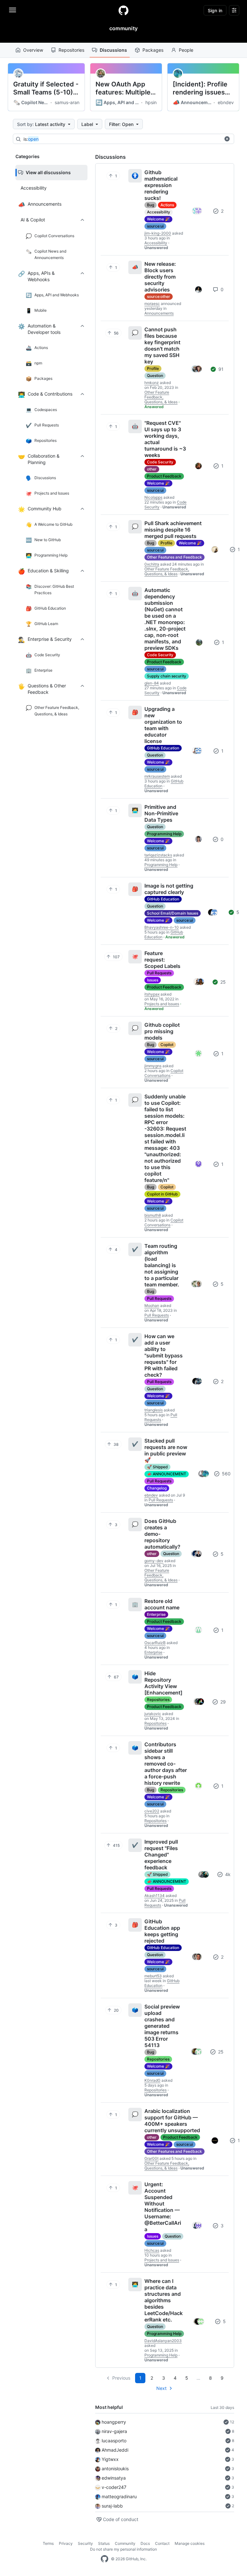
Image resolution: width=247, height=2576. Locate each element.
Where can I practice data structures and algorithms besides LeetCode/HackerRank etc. (164, 2300)
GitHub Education (163, 748)
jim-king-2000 (158, 233)
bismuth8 (153, 1215)
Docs (145, 2543)
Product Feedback (164, 476)
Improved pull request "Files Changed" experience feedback (161, 1855)
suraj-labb (112, 2506)
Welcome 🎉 (158, 219)
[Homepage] (123, 10)
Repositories (71, 50)
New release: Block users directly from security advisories (160, 277)
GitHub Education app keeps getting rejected (162, 1931)
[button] (227, 139)
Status (104, 2543)
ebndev (226, 102)
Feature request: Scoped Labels (162, 960)
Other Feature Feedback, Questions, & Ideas (161, 397)
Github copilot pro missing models (162, 1031)
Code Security (160, 462)
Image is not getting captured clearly (169, 889)
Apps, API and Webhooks (118, 103)
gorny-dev (154, 1561)
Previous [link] (121, 2378)
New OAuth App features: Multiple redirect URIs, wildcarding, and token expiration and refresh (123, 88)
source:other (159, 296)
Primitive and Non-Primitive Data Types (161, 813)
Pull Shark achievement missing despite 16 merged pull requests (173, 530)
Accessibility (159, 212)
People (186, 50)
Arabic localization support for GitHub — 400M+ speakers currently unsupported (172, 2121)
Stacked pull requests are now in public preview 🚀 (166, 1450)
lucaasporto (114, 2441)
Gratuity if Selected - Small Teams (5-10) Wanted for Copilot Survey (46, 88)
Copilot (167, 1045)
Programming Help (164, 834)
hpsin (151, 102)
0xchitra (152, 564)
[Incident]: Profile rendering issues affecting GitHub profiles (200, 88)
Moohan (152, 1306)
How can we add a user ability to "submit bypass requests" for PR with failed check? (164, 1355)
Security (85, 2543)
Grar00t (151, 2158)
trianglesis (154, 1410)
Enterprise (156, 1614)
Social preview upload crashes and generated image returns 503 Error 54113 (162, 2026)
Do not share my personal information (123, 2549)
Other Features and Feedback (174, 557)
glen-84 (152, 683)
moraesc (152, 304)
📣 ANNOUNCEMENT (167, 1474)
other (152, 469)
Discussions (113, 50)
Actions (167, 205)
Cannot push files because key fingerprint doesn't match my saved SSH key (162, 345)
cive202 (152, 1811)
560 (226, 1474)
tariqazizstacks (158, 855)
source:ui (155, 226)
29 (222, 1702)
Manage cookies (190, 2543)
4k (227, 1874)
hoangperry (114, 2422)
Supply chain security (167, 676)
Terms (48, 2543)
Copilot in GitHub (162, 1194)
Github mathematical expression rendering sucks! (161, 185)
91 (220, 369)
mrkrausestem (157, 776)
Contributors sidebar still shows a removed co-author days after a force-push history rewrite (166, 1764)
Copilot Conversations (164, 1073)
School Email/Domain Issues (173, 913)
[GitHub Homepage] (105, 2559)
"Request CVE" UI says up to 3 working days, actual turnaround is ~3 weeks (165, 439)
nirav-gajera (114, 2431)
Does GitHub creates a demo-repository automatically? (162, 1534)
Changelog (157, 1488)
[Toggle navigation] (13, 10)
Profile (153, 368)
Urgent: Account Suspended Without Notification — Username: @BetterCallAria (163, 2207)
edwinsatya (114, 2478)
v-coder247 (114, 2487)
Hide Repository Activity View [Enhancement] (163, 1683)
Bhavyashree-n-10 (162, 927)
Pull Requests (159, 973)
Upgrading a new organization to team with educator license (163, 725)
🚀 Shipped (157, 1467)
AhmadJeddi (115, 2450)
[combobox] (122, 139)
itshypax (152, 994)
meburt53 (153, 1976)
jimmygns (153, 1066)
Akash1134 (155, 1896)
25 (222, 982)
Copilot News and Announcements (31, 103)
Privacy (66, 2543)
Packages (153, 50)
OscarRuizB (155, 1643)
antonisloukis (115, 2469)
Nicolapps (153, 497)
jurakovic (153, 1714)
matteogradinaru (119, 2496)
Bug (151, 205)
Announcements (192, 103)
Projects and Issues (162, 1004)
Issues (153, 980)
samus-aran (67, 102)
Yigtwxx (110, 2459)
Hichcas (152, 2250)
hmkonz (152, 383)
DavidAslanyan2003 (163, 2341)
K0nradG (152, 2080)
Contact (162, 2543)
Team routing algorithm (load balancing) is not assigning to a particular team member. (162, 1265)
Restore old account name (162, 1604)
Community (125, 2543)
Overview (33, 50)
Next (161, 2388)
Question (155, 376)
